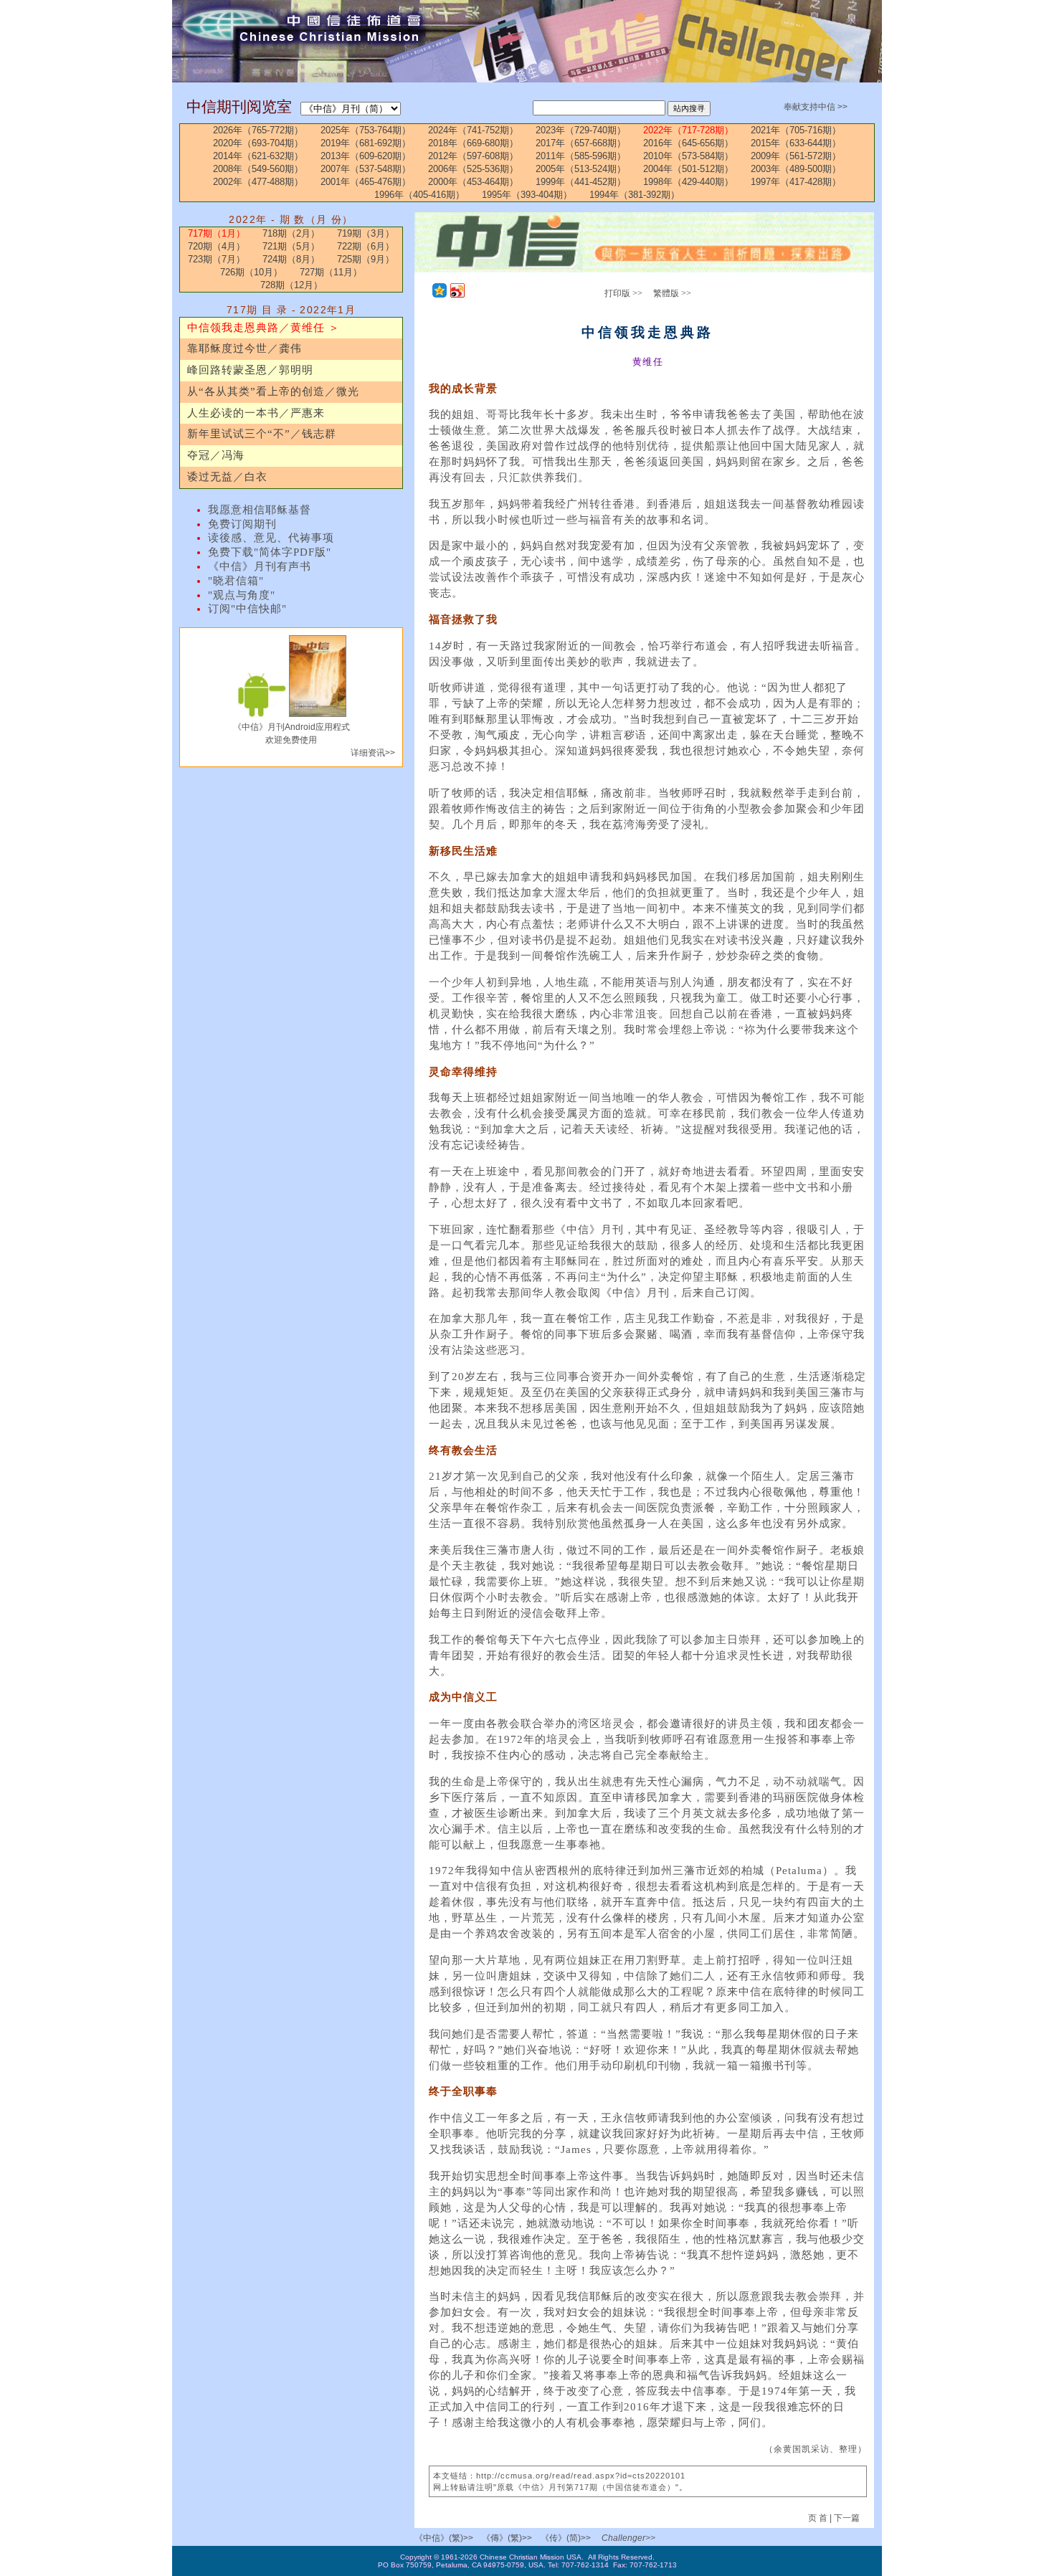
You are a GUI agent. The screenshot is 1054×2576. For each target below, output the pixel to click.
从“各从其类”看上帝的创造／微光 (273, 391)
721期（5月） (291, 246)
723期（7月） (217, 259)
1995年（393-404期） (527, 195)
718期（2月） (291, 233)
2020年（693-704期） (258, 143)
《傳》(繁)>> (507, 2538)
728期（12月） (291, 285)
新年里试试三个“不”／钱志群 (262, 434)
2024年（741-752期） (473, 130)
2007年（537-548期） (366, 169)
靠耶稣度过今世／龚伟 (244, 348)
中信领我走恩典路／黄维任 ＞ (263, 328)
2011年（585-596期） (581, 156)
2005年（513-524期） (581, 169)
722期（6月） (366, 246)
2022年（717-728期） (688, 130)
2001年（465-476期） (366, 182)
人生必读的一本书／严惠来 (256, 413)
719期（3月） (366, 233)
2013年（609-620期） (366, 156)
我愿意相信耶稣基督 (260, 510)
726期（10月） (251, 272)
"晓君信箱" (236, 581)
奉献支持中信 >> (816, 107)
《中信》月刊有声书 (260, 566)
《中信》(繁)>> (444, 2538)
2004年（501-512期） (688, 169)
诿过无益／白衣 (227, 477)
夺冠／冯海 (216, 455)
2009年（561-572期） (796, 156)
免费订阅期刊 (242, 524)
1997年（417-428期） (796, 182)
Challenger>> (628, 2538)
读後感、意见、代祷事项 (271, 538)
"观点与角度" (242, 595)
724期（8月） (291, 259)
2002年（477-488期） (258, 182)
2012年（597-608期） (473, 156)
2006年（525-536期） (473, 169)
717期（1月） (217, 233)
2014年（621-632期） (258, 156)
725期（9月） (366, 259)
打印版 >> (623, 293)
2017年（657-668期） (581, 143)
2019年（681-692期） (366, 143)
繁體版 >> (672, 293)
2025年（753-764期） (366, 130)
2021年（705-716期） (796, 130)
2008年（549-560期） (258, 169)
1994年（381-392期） (635, 195)
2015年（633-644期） (796, 143)
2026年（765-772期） (258, 130)
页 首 (819, 2518)
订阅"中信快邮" (247, 609)
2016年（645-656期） (688, 143)
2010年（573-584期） (688, 156)
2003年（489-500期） (796, 169)
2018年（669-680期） (473, 143)
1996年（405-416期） (419, 195)
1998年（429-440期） (688, 182)
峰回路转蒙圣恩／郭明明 (250, 370)
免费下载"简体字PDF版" (270, 552)
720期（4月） (217, 246)
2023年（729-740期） (581, 130)
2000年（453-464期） (473, 182)
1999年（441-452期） (581, 182)
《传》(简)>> (566, 2538)
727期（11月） (331, 272)
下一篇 (847, 2518)
